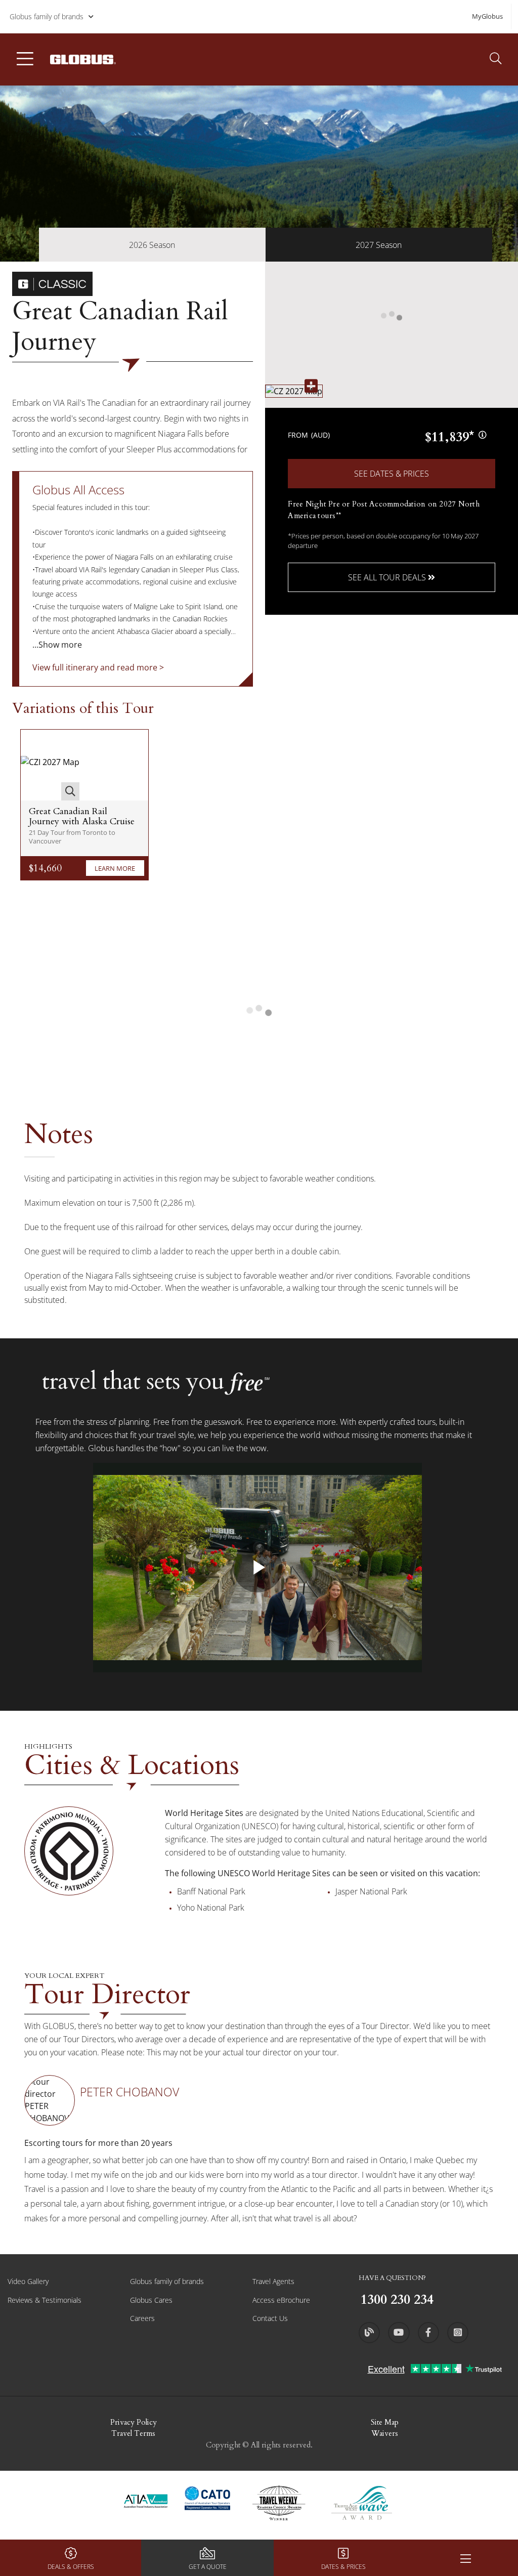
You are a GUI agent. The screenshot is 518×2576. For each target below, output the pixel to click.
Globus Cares (151, 2300)
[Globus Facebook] (428, 2333)
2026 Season (152, 245)
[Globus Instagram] (458, 2333)
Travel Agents (273, 2281)
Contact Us (270, 2318)
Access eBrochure (281, 2300)
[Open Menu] (465, 2558)
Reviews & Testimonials (45, 2300)
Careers (142, 2318)
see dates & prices (392, 474)
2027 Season (379, 245)
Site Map (385, 2422)
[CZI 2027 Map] (50, 765)
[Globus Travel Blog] (369, 2333)
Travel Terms (133, 2433)
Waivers (385, 2433)
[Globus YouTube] (399, 2333)
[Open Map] (294, 391)
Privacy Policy (134, 2422)
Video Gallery (28, 2281)
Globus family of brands (47, 16)
